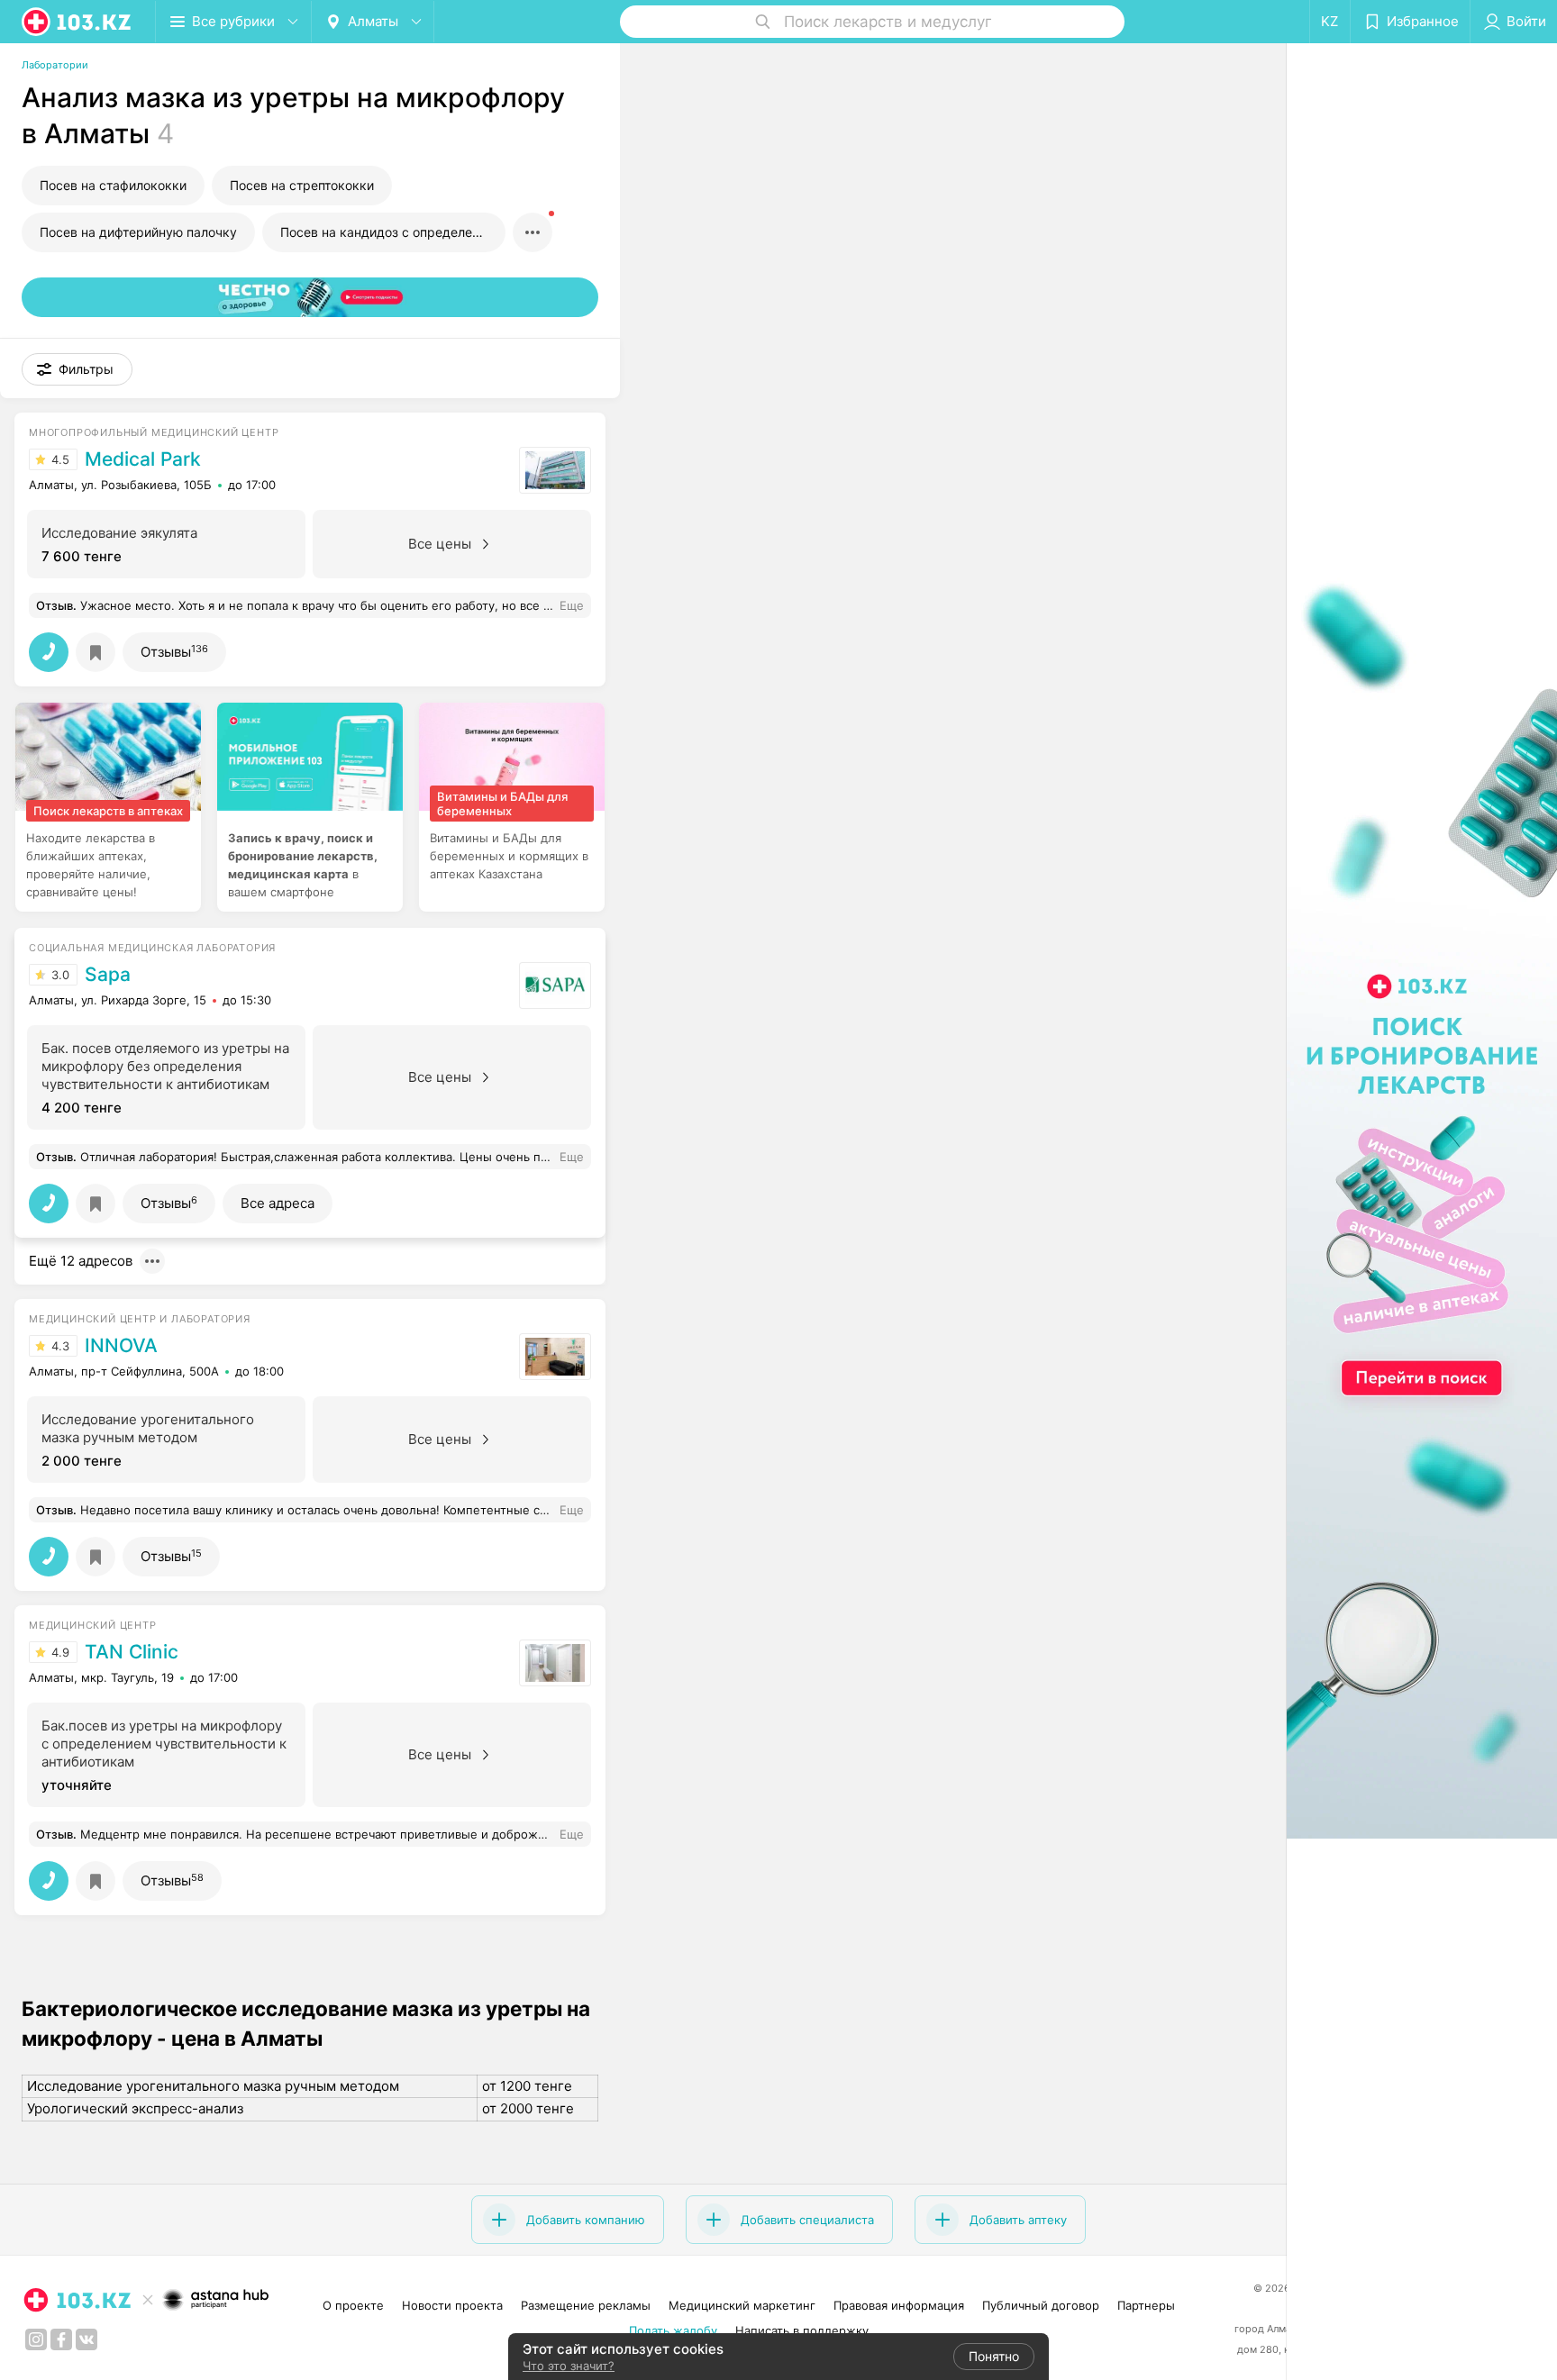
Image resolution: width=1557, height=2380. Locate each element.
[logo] (77, 22)
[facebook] (61, 2339)
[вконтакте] (86, 2339)
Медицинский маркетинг (742, 2305)
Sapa (108, 975)
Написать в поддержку (802, 2330)
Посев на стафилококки (113, 185)
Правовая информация (899, 2305)
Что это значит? (569, 2366)
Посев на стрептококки (302, 185)
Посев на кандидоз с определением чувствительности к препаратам (393, 232)
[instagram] (36, 2339)
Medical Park (143, 459)
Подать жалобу (673, 2330)
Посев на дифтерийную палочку (138, 232)
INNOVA (121, 1346)
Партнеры (1146, 2305)
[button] (77, 369)
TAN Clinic (132, 1652)
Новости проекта (452, 2305)
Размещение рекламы (586, 2305)
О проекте (353, 2305)
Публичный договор (1041, 2305)
